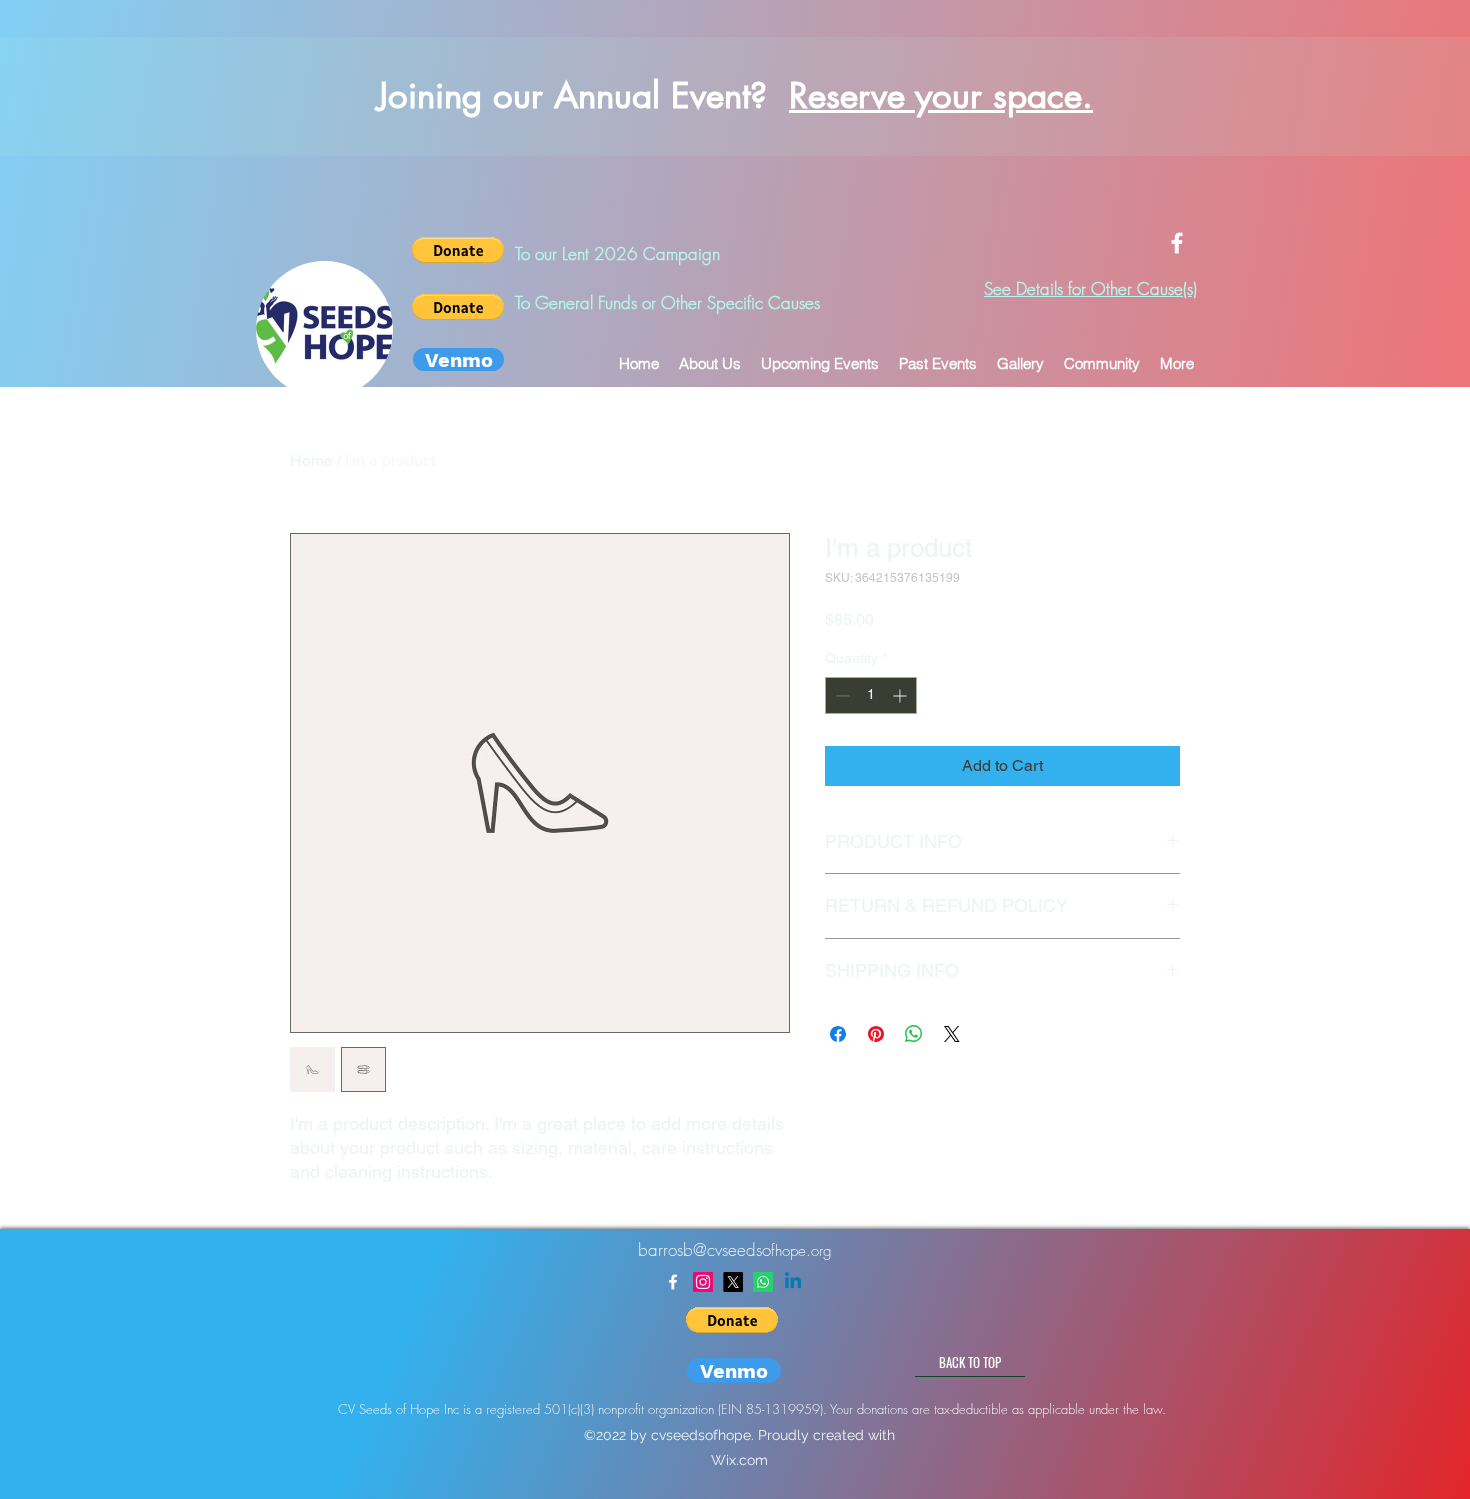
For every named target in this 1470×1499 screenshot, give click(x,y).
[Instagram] (703, 1282)
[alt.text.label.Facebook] (1177, 243)
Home (311, 460)
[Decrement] (840, 695)
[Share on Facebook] (838, 1034)
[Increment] (901, 695)
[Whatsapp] (763, 1282)
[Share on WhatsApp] (914, 1034)
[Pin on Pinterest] (876, 1034)
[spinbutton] (871, 695)
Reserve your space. (941, 95)
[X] (733, 1282)
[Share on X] (952, 1034)
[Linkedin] (793, 1282)
